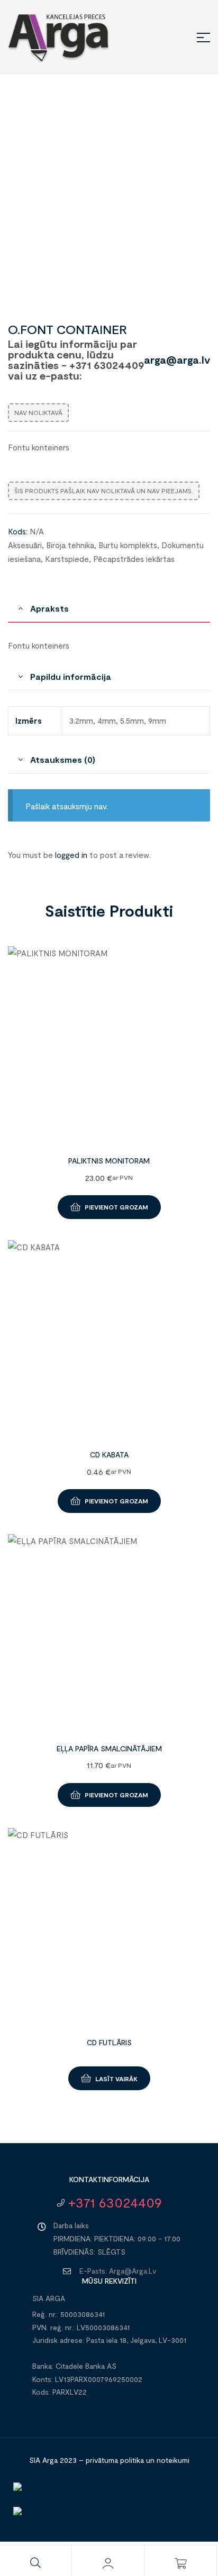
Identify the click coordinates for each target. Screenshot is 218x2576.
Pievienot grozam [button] (116, 1207)
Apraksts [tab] (49, 608)
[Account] (108, 2563)
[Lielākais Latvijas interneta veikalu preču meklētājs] (109, 2514)
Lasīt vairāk (116, 2079)
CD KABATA (109, 1455)
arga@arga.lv (177, 359)
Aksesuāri (25, 545)
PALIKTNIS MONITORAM (109, 1161)
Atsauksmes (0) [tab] (63, 759)
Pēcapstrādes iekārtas (134, 559)
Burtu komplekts (128, 545)
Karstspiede (67, 559)
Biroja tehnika (70, 545)
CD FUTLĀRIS (109, 2042)
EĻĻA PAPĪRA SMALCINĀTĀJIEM (109, 1748)
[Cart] (180, 2563)
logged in (71, 855)
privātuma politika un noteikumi (138, 2460)
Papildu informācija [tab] (70, 676)
